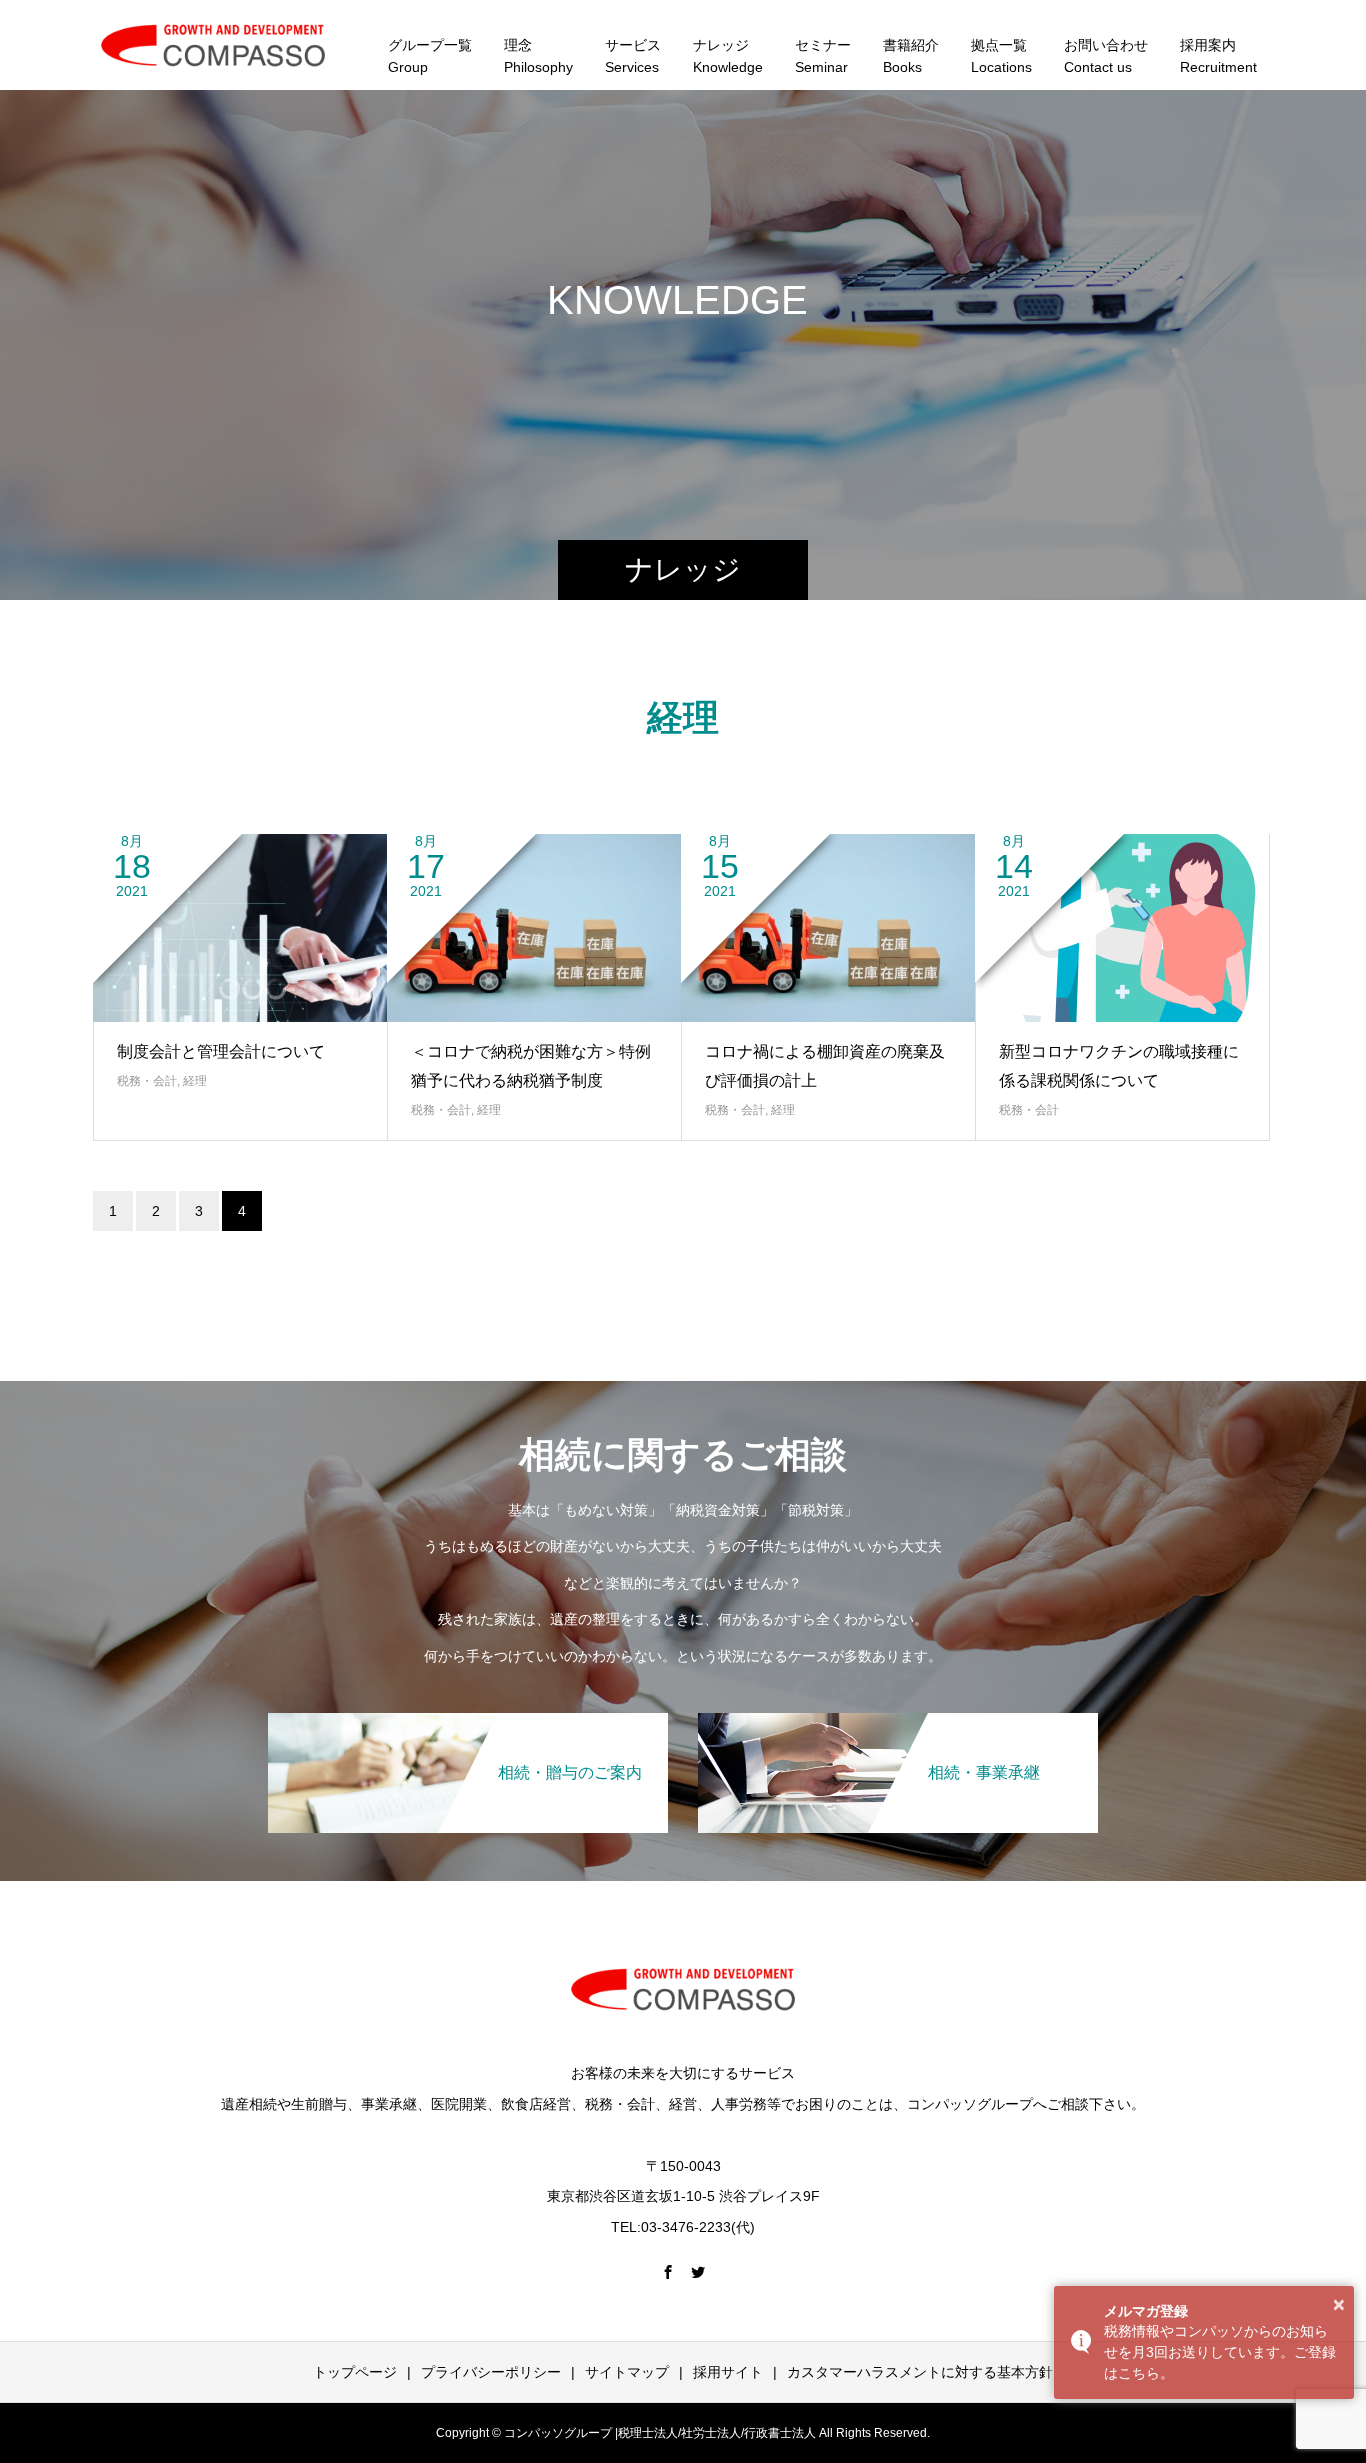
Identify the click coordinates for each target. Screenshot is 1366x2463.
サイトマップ (627, 2372)
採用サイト (728, 2372)
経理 (195, 1081)
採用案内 (1218, 56)
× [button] (1339, 2305)
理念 (538, 56)
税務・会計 (147, 1081)
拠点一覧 (1001, 56)
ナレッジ (728, 56)
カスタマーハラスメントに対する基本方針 (920, 2372)
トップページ (355, 2372)
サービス (633, 56)
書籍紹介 (911, 56)
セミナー (823, 56)
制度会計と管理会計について (221, 1051)
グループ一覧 (430, 56)
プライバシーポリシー (491, 2372)
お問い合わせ (1106, 56)
